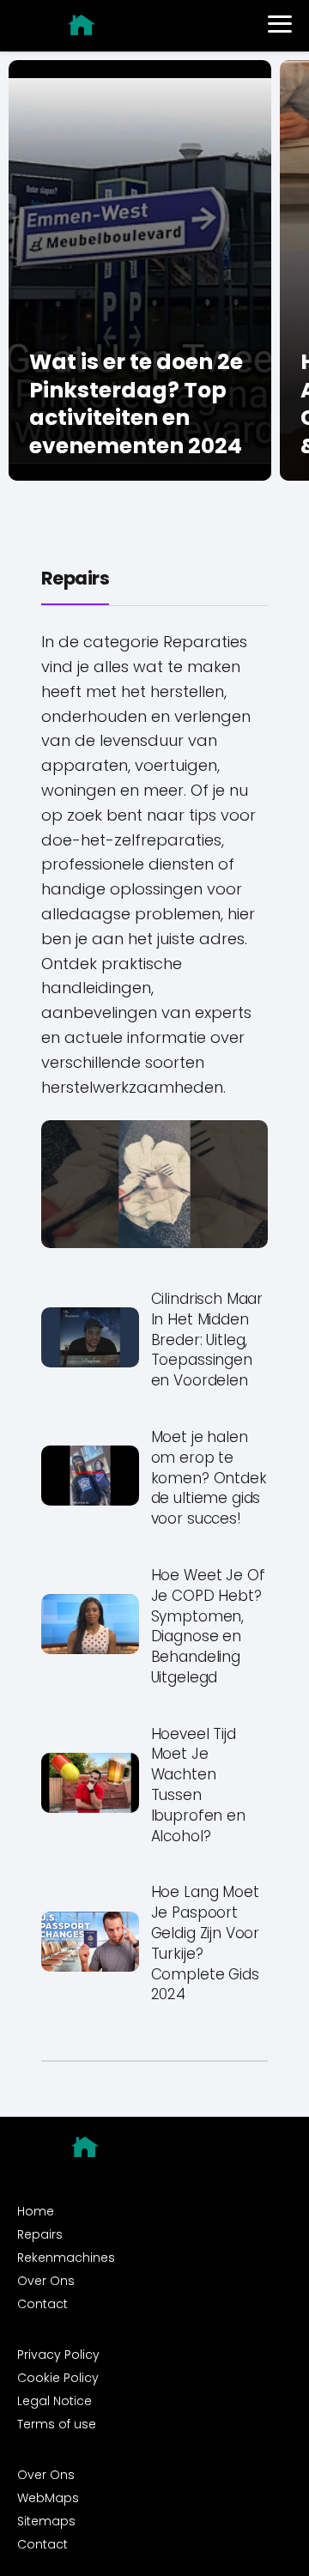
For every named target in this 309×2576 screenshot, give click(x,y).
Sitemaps (46, 2521)
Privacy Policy (58, 2355)
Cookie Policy (58, 2378)
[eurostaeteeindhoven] (82, 25)
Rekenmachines (66, 2258)
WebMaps (48, 2498)
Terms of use (57, 2424)
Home (36, 2211)
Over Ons (46, 2281)
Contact (42, 2304)
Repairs (75, 578)
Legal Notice (55, 2401)
